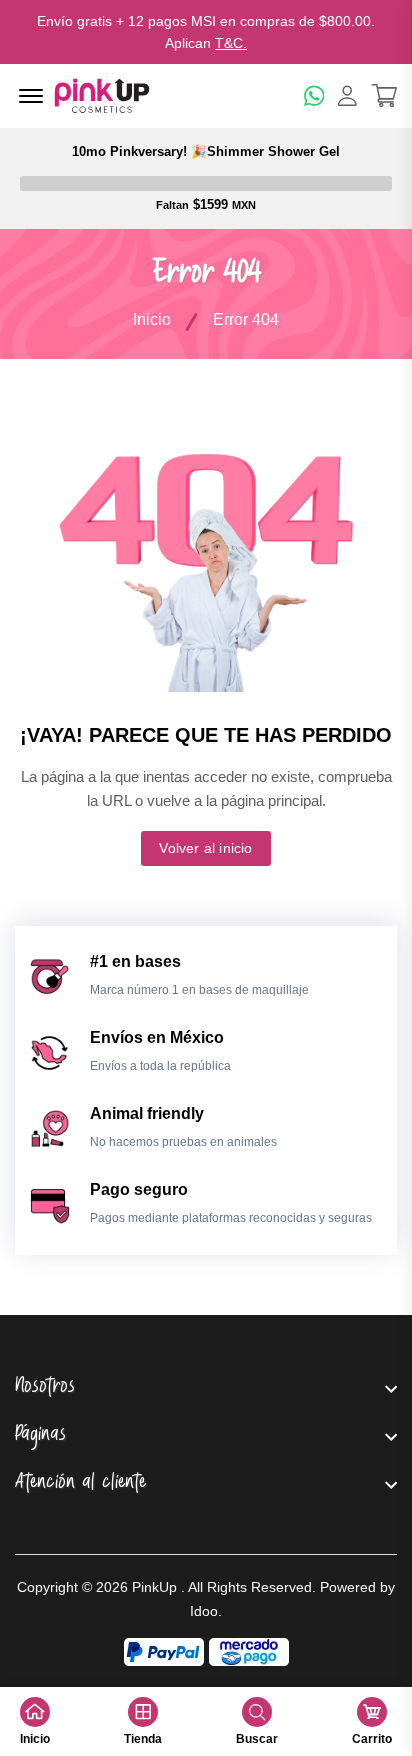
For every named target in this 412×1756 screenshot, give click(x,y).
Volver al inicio (205, 848)
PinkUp (154, 1587)
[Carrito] (384, 95)
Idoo (204, 1611)
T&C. (231, 43)
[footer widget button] (206, 1388)
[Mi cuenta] (347, 95)
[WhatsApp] (314, 95)
